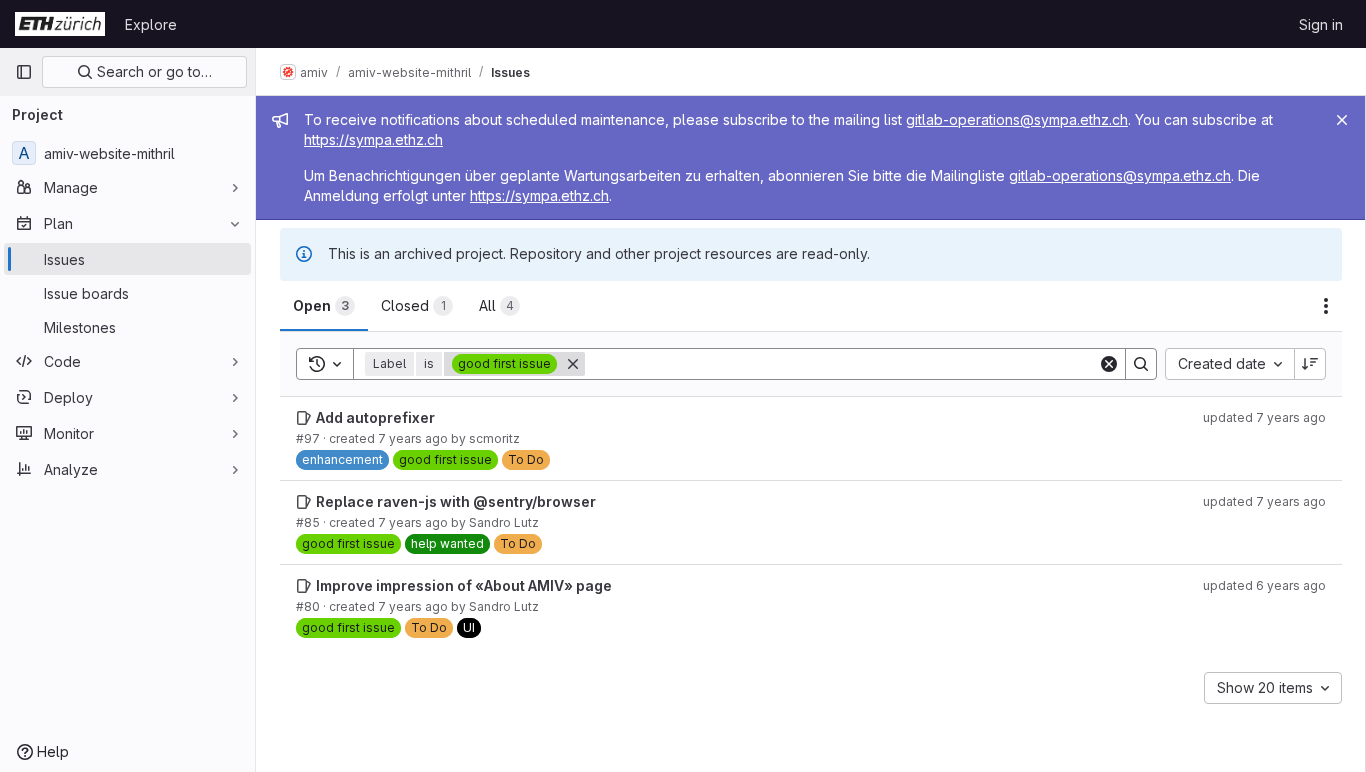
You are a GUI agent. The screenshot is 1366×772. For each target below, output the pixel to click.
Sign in (1321, 24)
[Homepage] (60, 24)
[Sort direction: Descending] (1310, 364)
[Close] (1342, 120)
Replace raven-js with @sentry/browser (456, 501)
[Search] (1141, 364)
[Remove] (573, 364)
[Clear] (1109, 364)
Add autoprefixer (375, 417)
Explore (151, 24)
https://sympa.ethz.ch (373, 139)
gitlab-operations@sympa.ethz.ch (1017, 119)
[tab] (324, 306)
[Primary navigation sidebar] (24, 72)
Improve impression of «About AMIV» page (464, 585)
